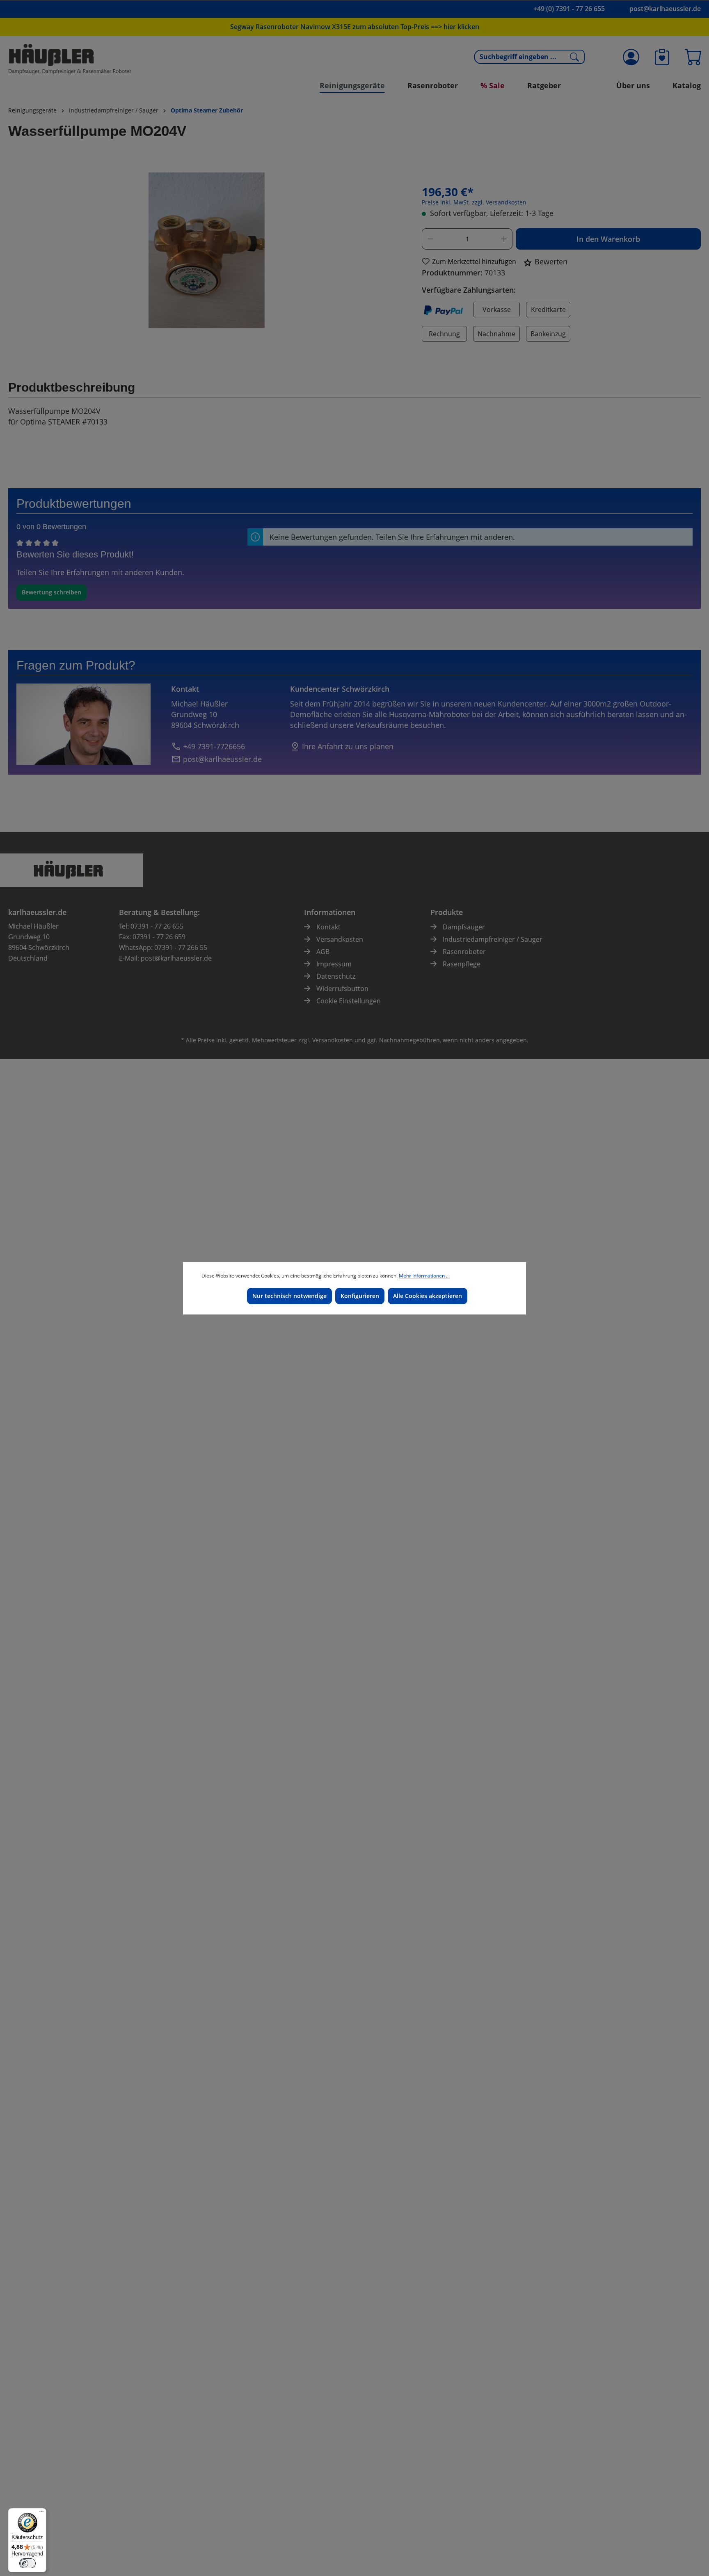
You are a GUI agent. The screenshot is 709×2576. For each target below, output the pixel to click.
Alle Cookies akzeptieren (428, 1296)
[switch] (27, 2563)
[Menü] (41, 2513)
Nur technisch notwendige (289, 1296)
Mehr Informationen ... (424, 1276)
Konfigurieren (360, 1296)
